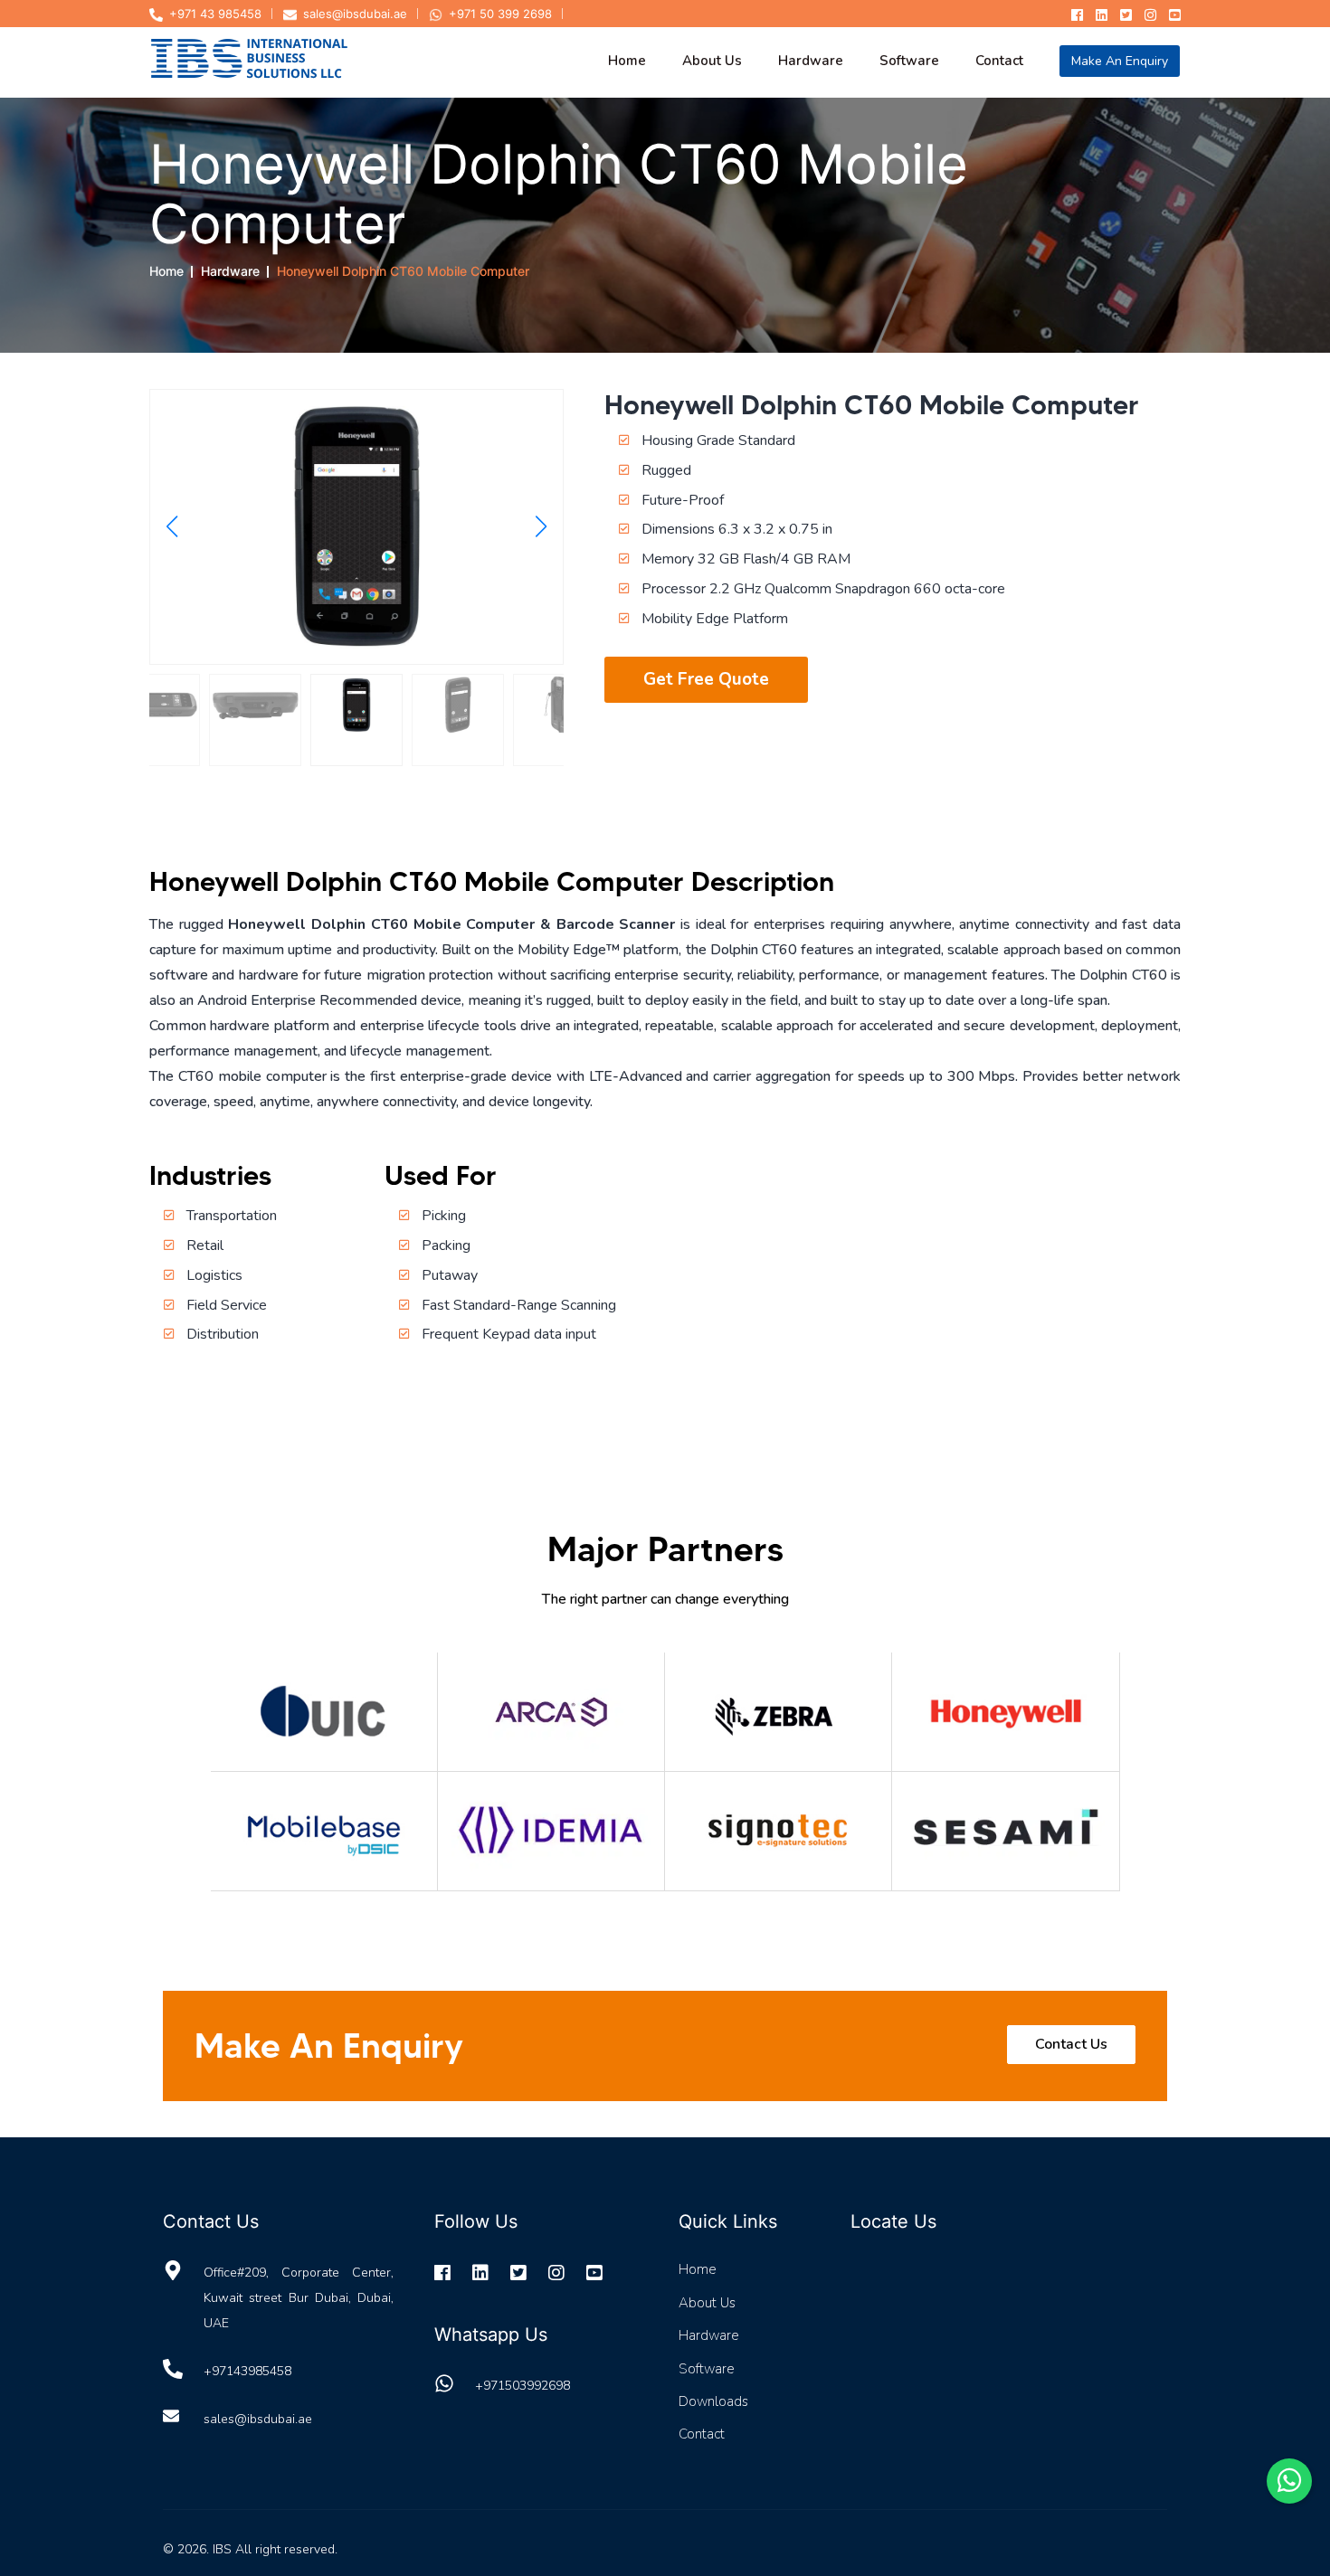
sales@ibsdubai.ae (355, 14)
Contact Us (1071, 2044)
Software (707, 2369)
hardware (811, 61)
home (627, 61)
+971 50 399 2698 (500, 14)
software (909, 61)
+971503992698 (522, 2386)
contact (999, 61)
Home (166, 271)
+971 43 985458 (215, 14)
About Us (707, 2303)
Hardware (230, 271)
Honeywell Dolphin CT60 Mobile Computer (403, 271)
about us (712, 61)
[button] (171, 526)
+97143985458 (247, 2371)
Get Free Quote (706, 679)
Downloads (713, 2401)
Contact (702, 2434)
